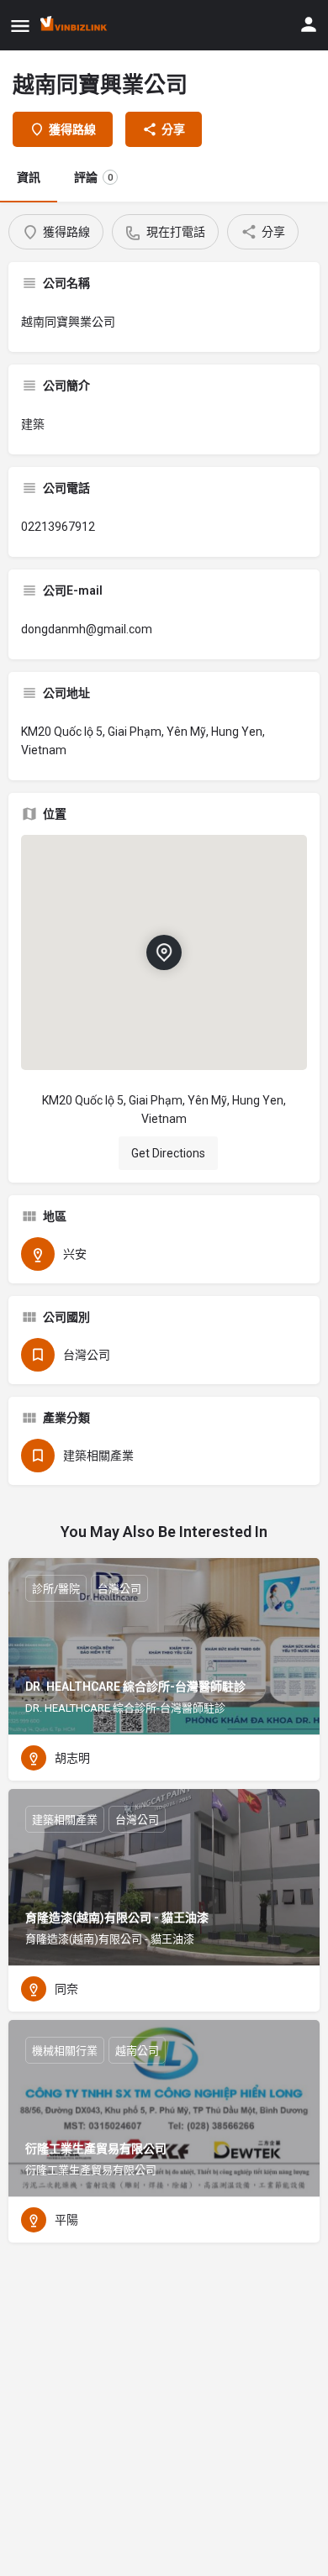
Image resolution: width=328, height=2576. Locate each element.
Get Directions (168, 1153)
